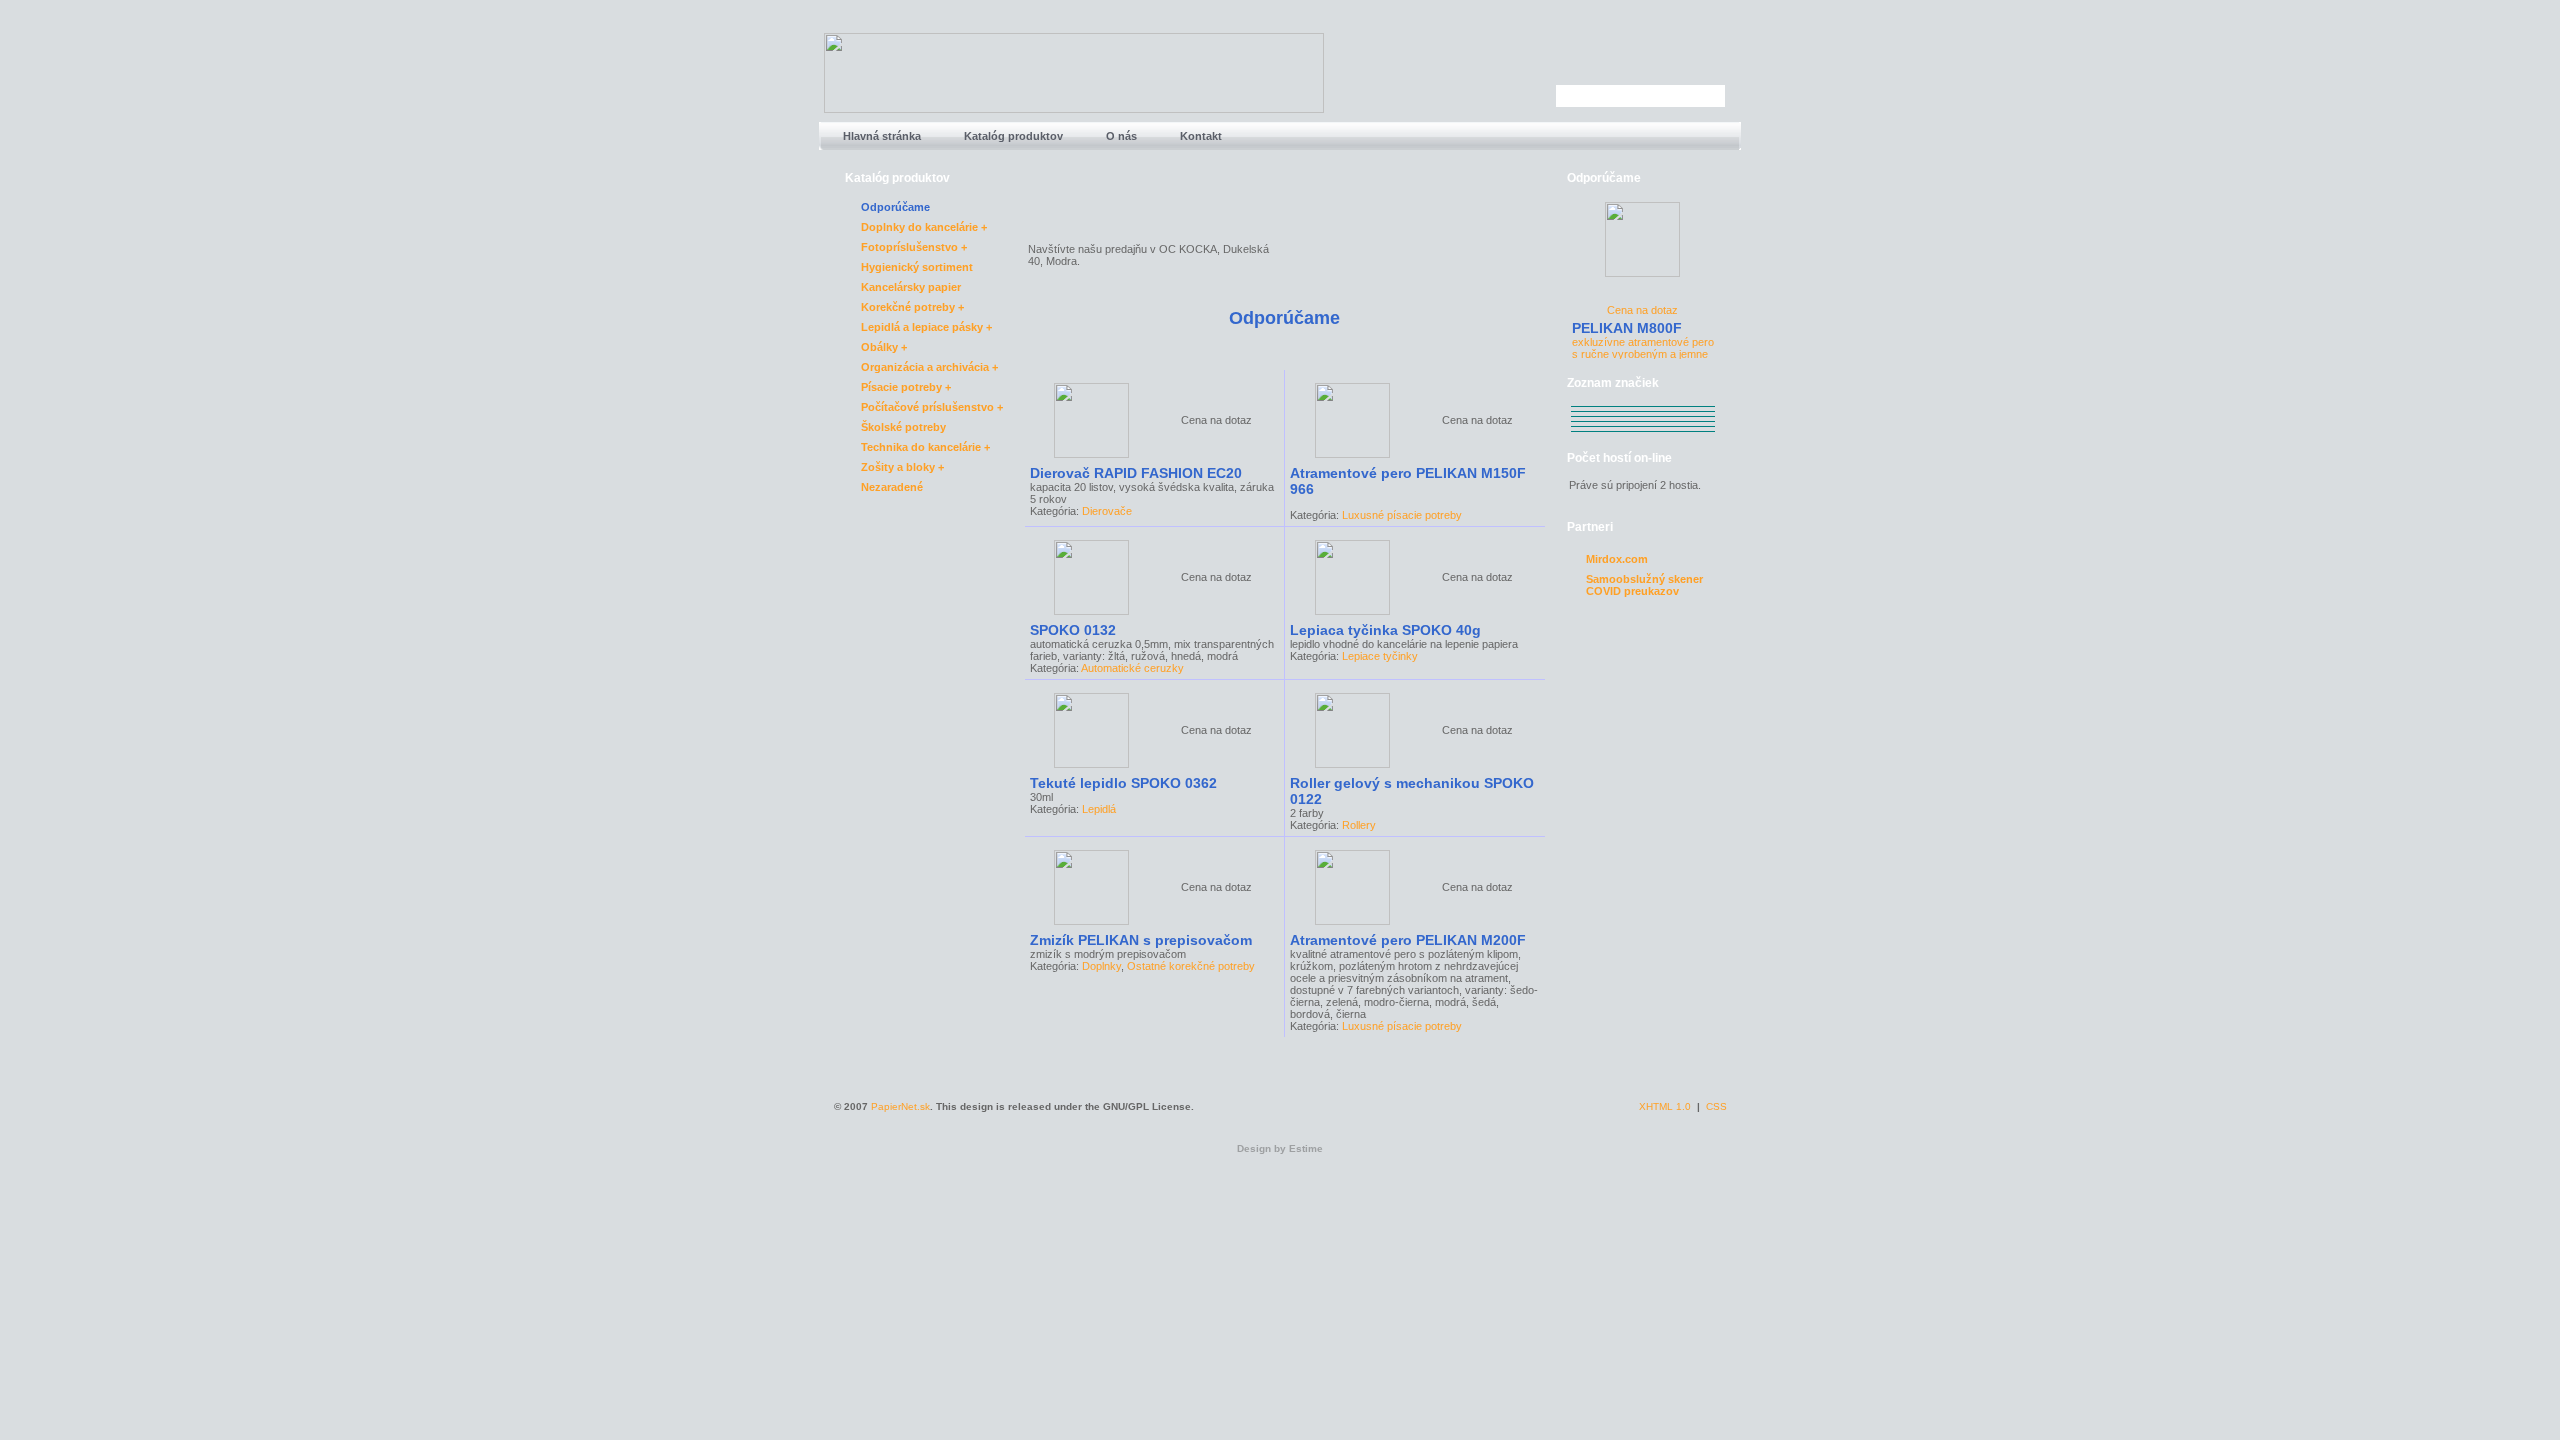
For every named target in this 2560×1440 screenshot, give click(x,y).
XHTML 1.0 (1665, 1106)
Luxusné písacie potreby (1402, 515)
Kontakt (1199, 136)
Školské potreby (903, 427)
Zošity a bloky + (902, 467)
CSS (1716, 1106)
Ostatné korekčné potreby (1191, 966)
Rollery (1359, 825)
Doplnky (1101, 966)
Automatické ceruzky (1132, 668)
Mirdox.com (1617, 559)
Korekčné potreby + (912, 307)
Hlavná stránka (880, 136)
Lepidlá (1099, 809)
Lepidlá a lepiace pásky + (926, 327)
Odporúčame (895, 207)
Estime (1306, 1148)
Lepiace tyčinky (1380, 656)
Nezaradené (892, 487)
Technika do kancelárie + (925, 447)
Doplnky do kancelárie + (924, 227)
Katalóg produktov (1012, 136)
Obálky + (884, 347)
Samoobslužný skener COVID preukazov (1644, 580)
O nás (1120, 136)
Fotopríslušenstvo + (914, 247)
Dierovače (1107, 511)
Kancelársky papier (911, 287)
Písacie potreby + (906, 387)
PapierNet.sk (900, 1106)
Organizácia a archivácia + (929, 367)
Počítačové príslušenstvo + (932, 407)
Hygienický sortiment (917, 267)
